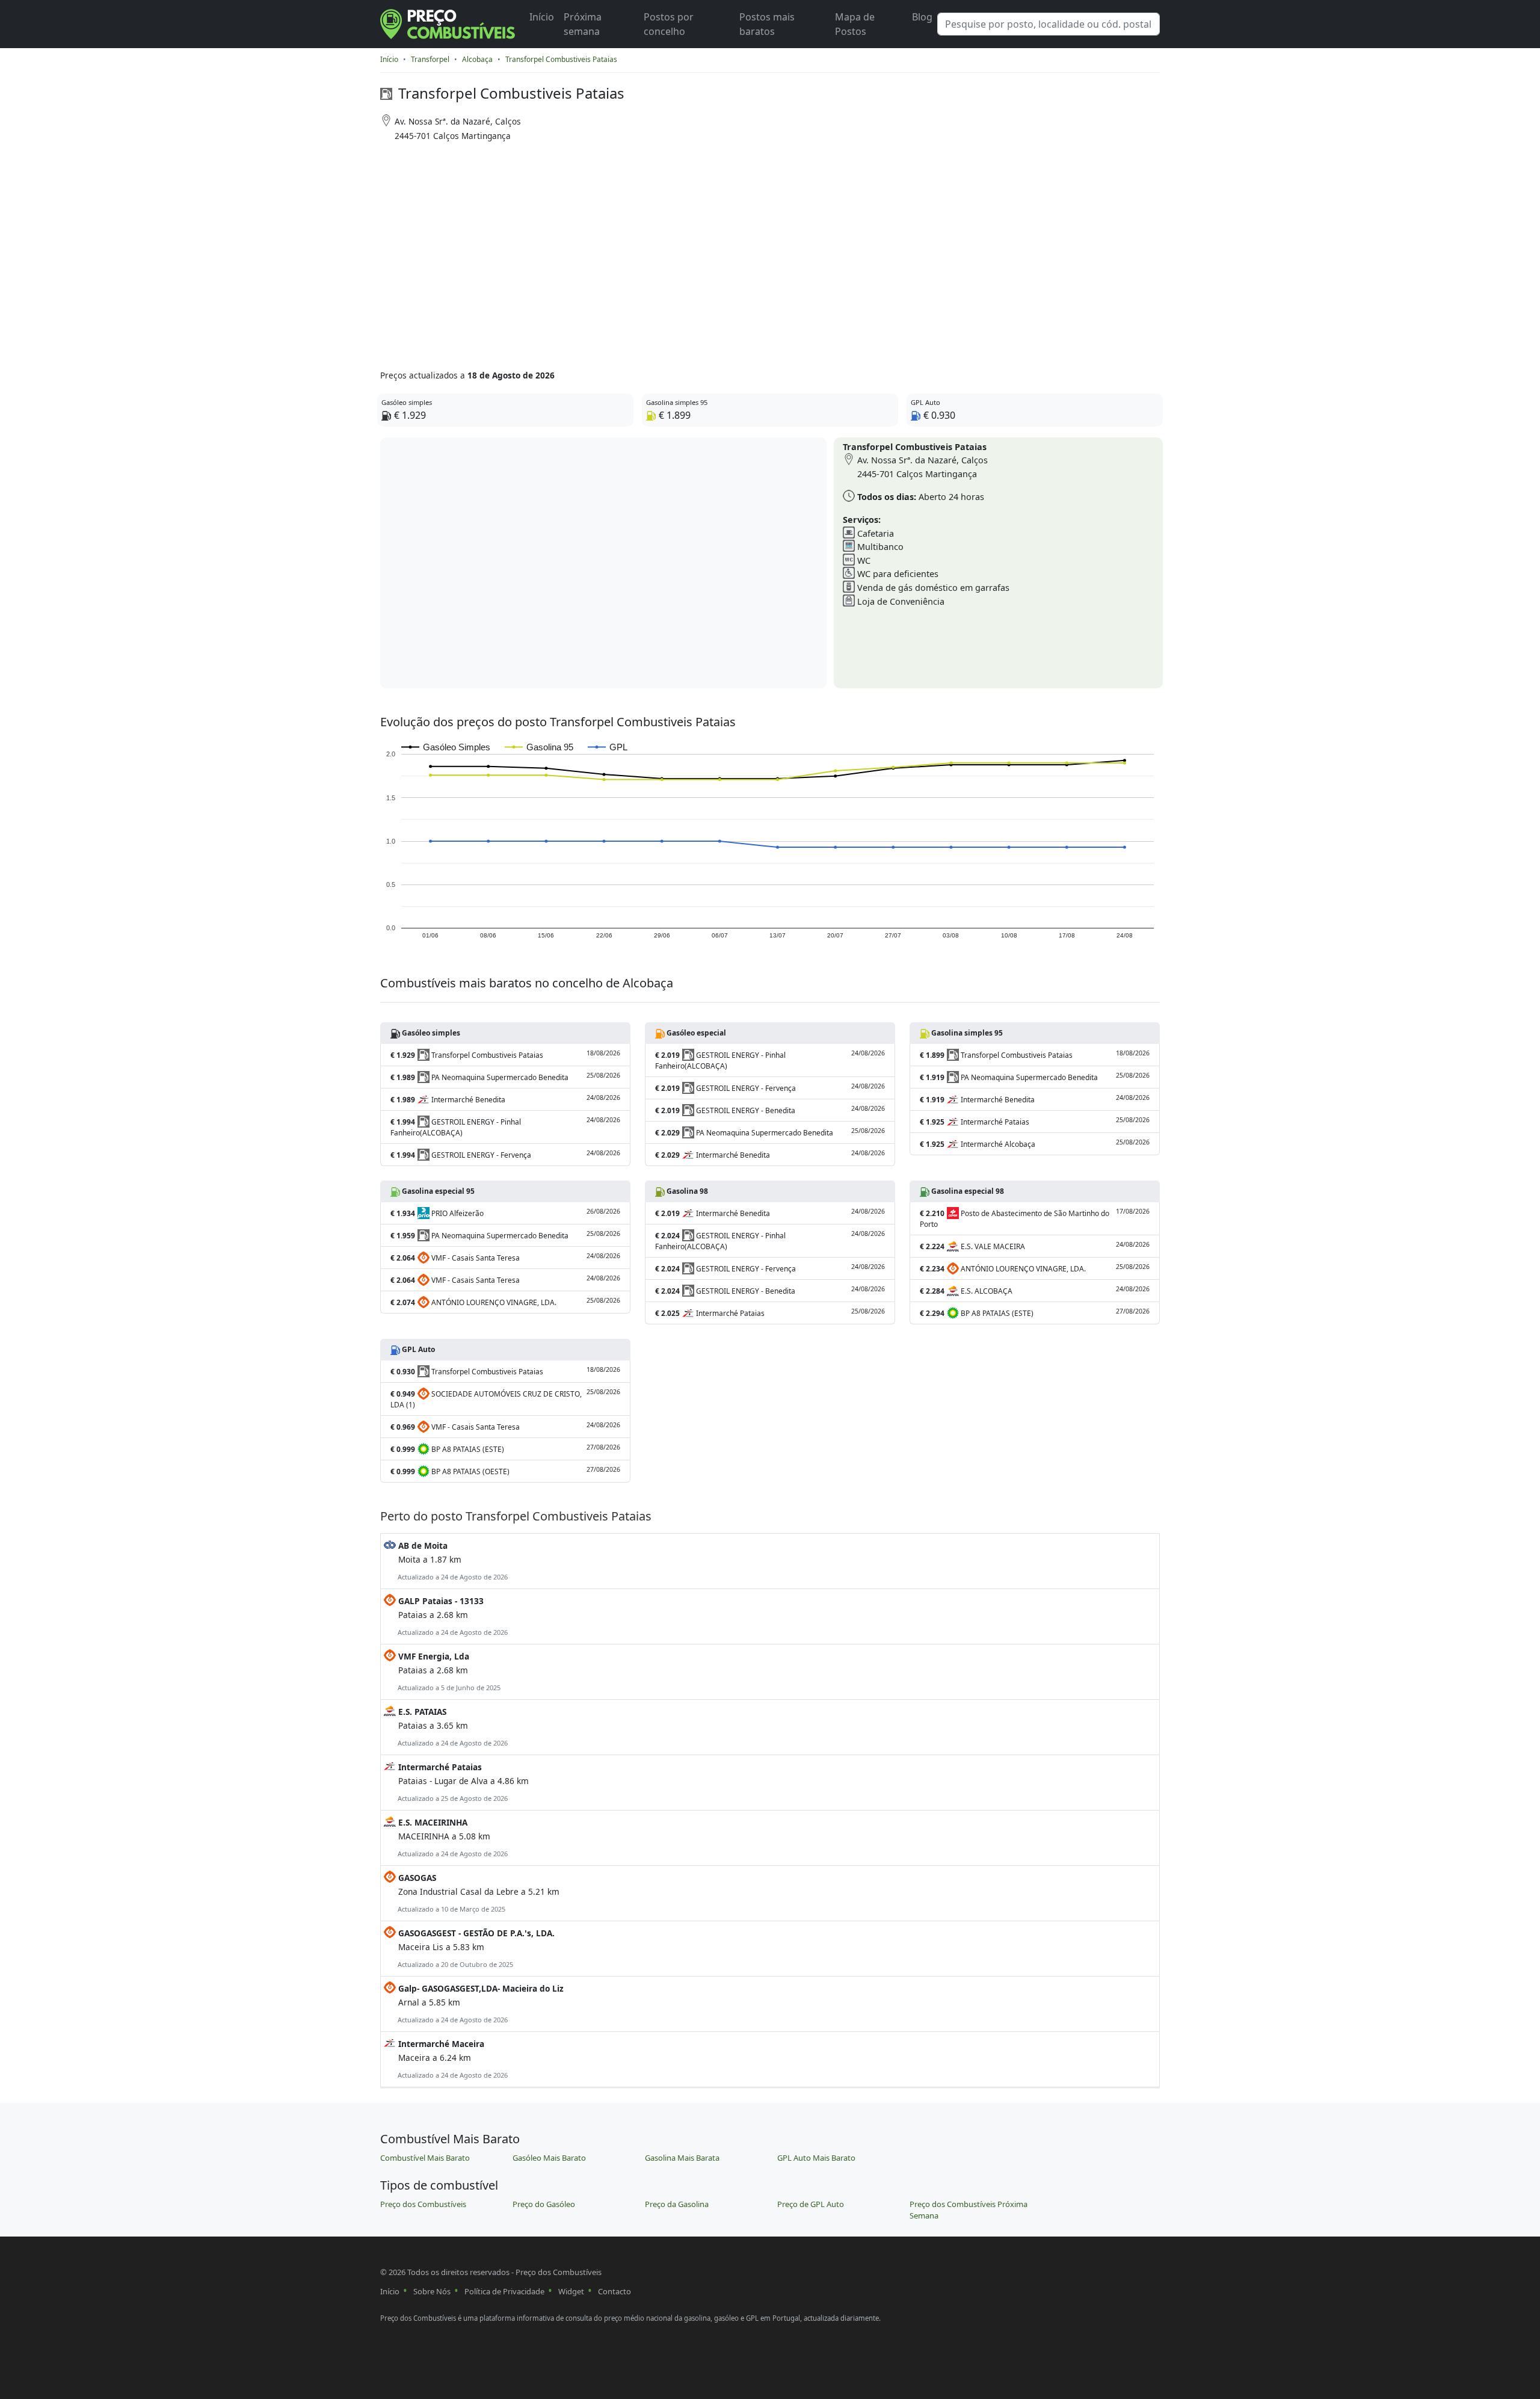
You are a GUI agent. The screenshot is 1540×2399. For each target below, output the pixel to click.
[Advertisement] (723, 252)
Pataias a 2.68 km (452, 1616)
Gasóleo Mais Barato (549, 2158)
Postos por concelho (669, 24)
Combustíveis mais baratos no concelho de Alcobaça (527, 983)
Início (542, 17)
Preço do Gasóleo (544, 2204)
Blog (922, 17)
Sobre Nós (432, 2291)
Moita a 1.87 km (452, 1561)
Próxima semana (583, 24)
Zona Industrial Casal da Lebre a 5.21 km (478, 1893)
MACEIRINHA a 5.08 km (452, 1837)
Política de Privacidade (504, 2291)
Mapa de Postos (855, 24)
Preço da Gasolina (677, 2204)
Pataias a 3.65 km (452, 1727)
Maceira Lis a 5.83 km (475, 1948)
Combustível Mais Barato (425, 2158)
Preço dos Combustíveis (423, 2204)
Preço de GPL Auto (811, 2204)
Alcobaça (477, 59)
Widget (571, 2291)
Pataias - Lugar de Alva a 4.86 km (462, 1782)
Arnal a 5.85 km (480, 2003)
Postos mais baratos (767, 24)
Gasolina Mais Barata (682, 2158)
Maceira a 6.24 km (452, 2059)
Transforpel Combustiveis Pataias (561, 59)
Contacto (614, 2291)
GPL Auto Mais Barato (816, 2158)
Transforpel (430, 59)
